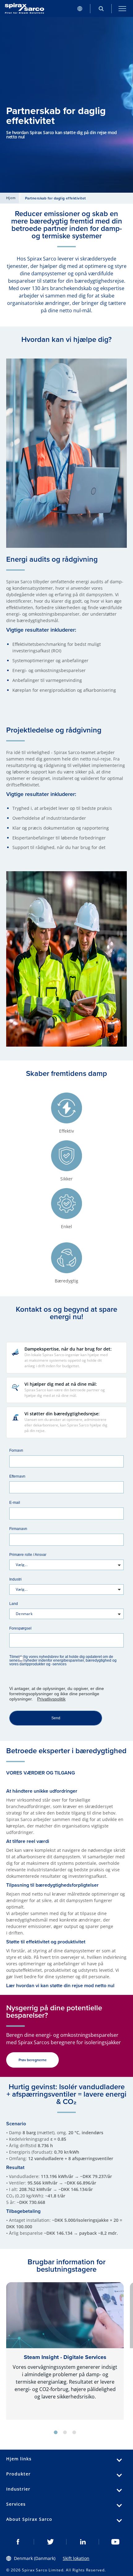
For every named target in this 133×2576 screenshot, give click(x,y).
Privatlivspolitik (51, 1699)
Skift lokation (76, 2558)
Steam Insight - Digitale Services (65, 2357)
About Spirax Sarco (29, 2519)
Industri (15, 1579)
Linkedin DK (83, 2542)
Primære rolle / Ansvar (28, 1555)
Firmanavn (18, 1529)
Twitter (50, 2542)
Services (16, 2504)
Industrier (18, 2489)
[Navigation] (122, 8)
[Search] (101, 8)
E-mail (15, 1502)
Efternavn (17, 1476)
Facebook (18, 2542)
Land (14, 1604)
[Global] (80, 8)
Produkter (18, 2474)
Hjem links (19, 2459)
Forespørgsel (20, 1628)
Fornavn (16, 1450)
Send (56, 1718)
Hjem (11, 198)
